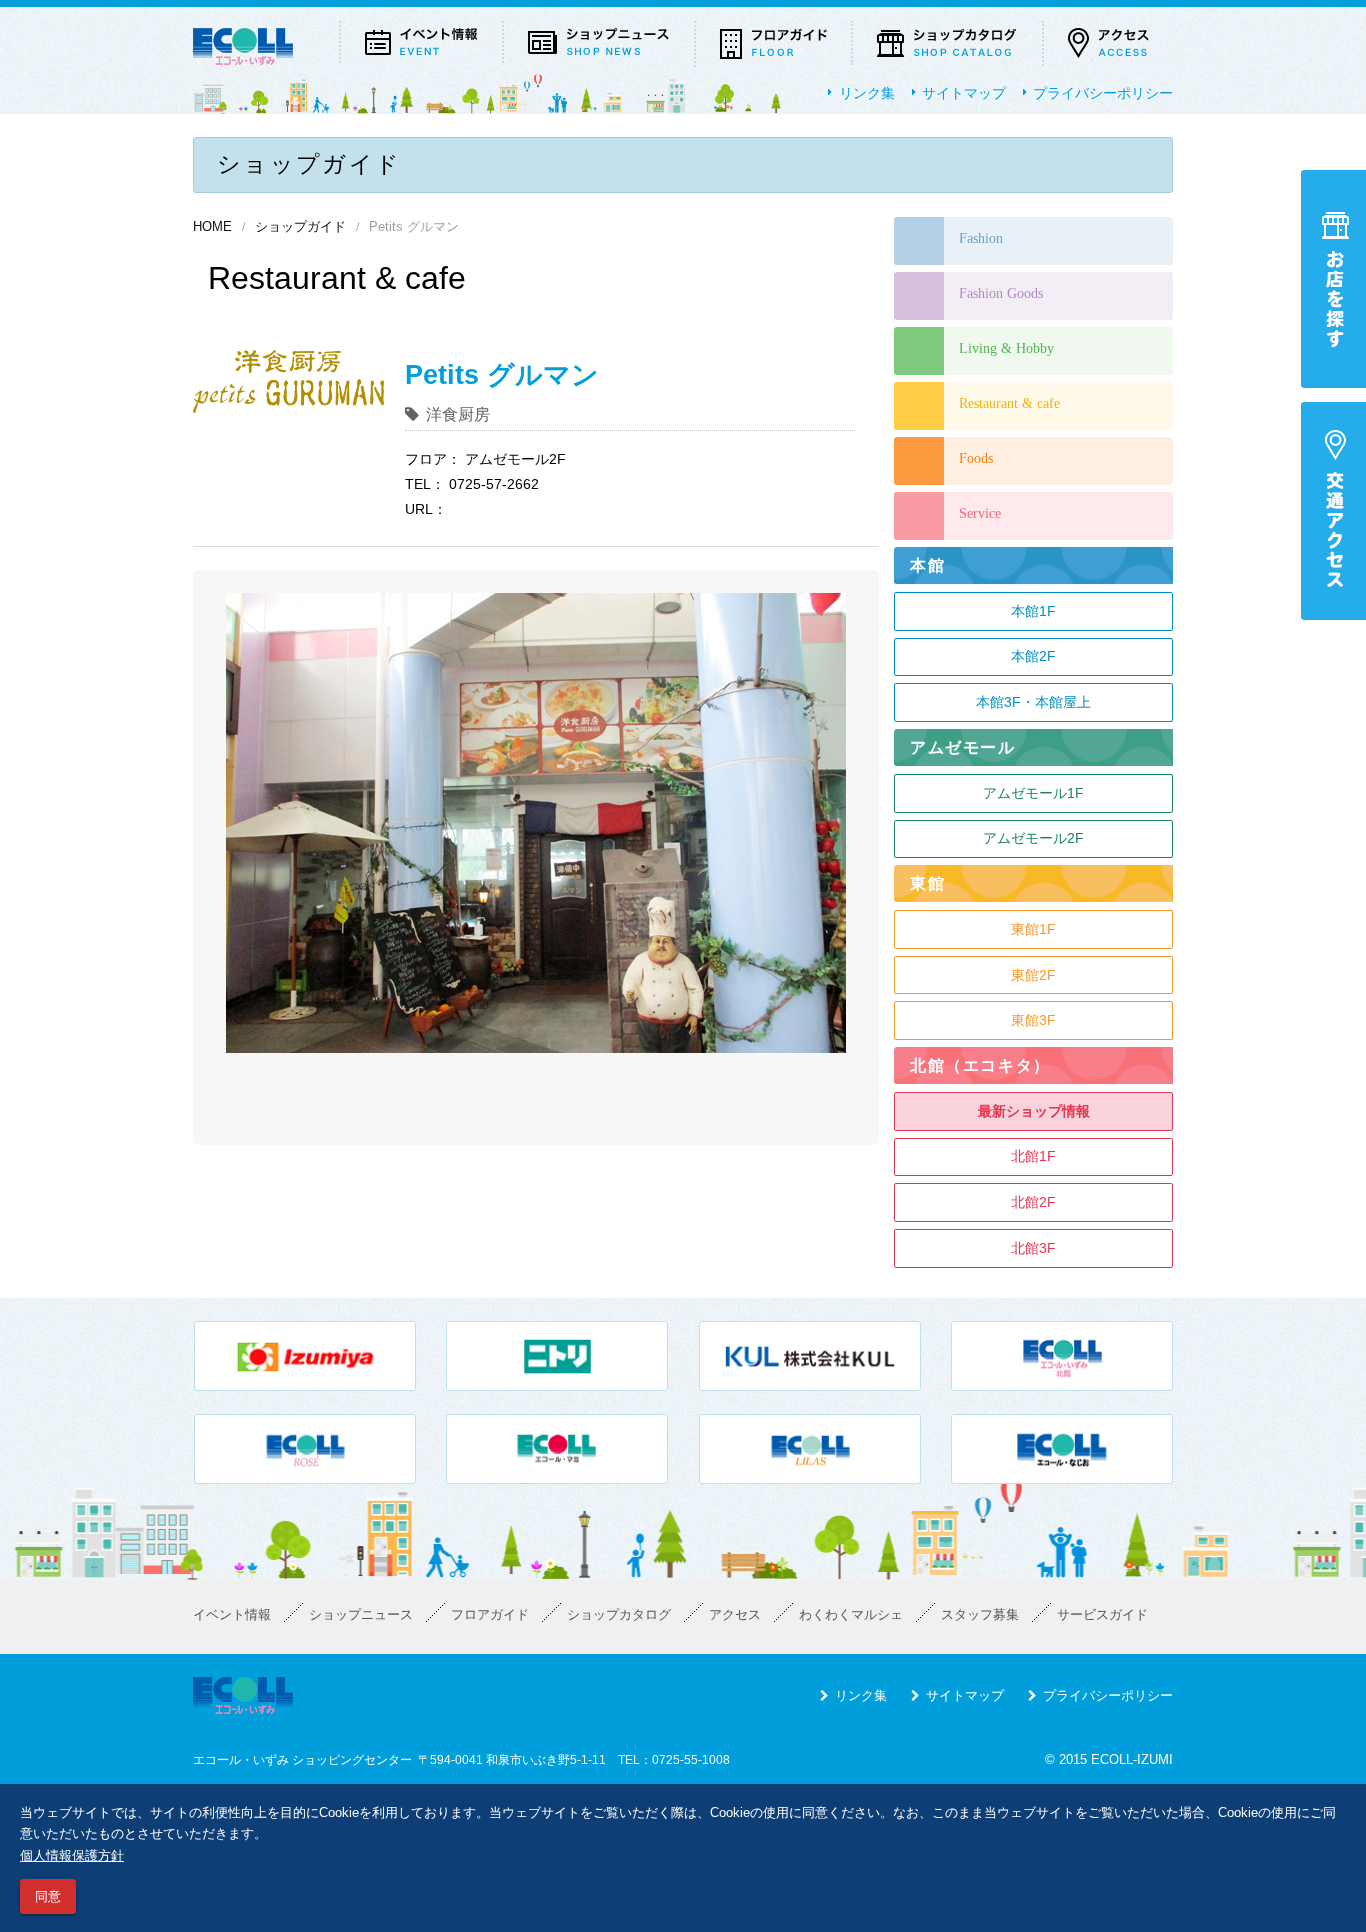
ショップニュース (361, 1614)
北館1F (1033, 1156)
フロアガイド (490, 1614)
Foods (976, 458)
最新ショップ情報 (1034, 1111)
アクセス (735, 1614)
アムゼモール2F (1033, 838)
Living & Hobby (1006, 348)
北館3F (1033, 1248)
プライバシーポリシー (1103, 93)
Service (980, 513)
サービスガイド (1102, 1614)
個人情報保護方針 (72, 1855)
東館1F (1033, 929)
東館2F (1033, 975)
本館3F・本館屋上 (1033, 702)
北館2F (1033, 1202)
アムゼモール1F (1033, 793)
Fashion (981, 238)
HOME (212, 227)
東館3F (1033, 1020)
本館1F (1033, 611)
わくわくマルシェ (851, 1614)
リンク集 (867, 93)
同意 (48, 1896)
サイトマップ (964, 93)
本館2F (1033, 656)
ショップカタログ (619, 1614)
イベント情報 (232, 1614)
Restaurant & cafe (1009, 403)
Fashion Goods (1001, 293)
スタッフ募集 (980, 1614)
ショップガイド (300, 227)
